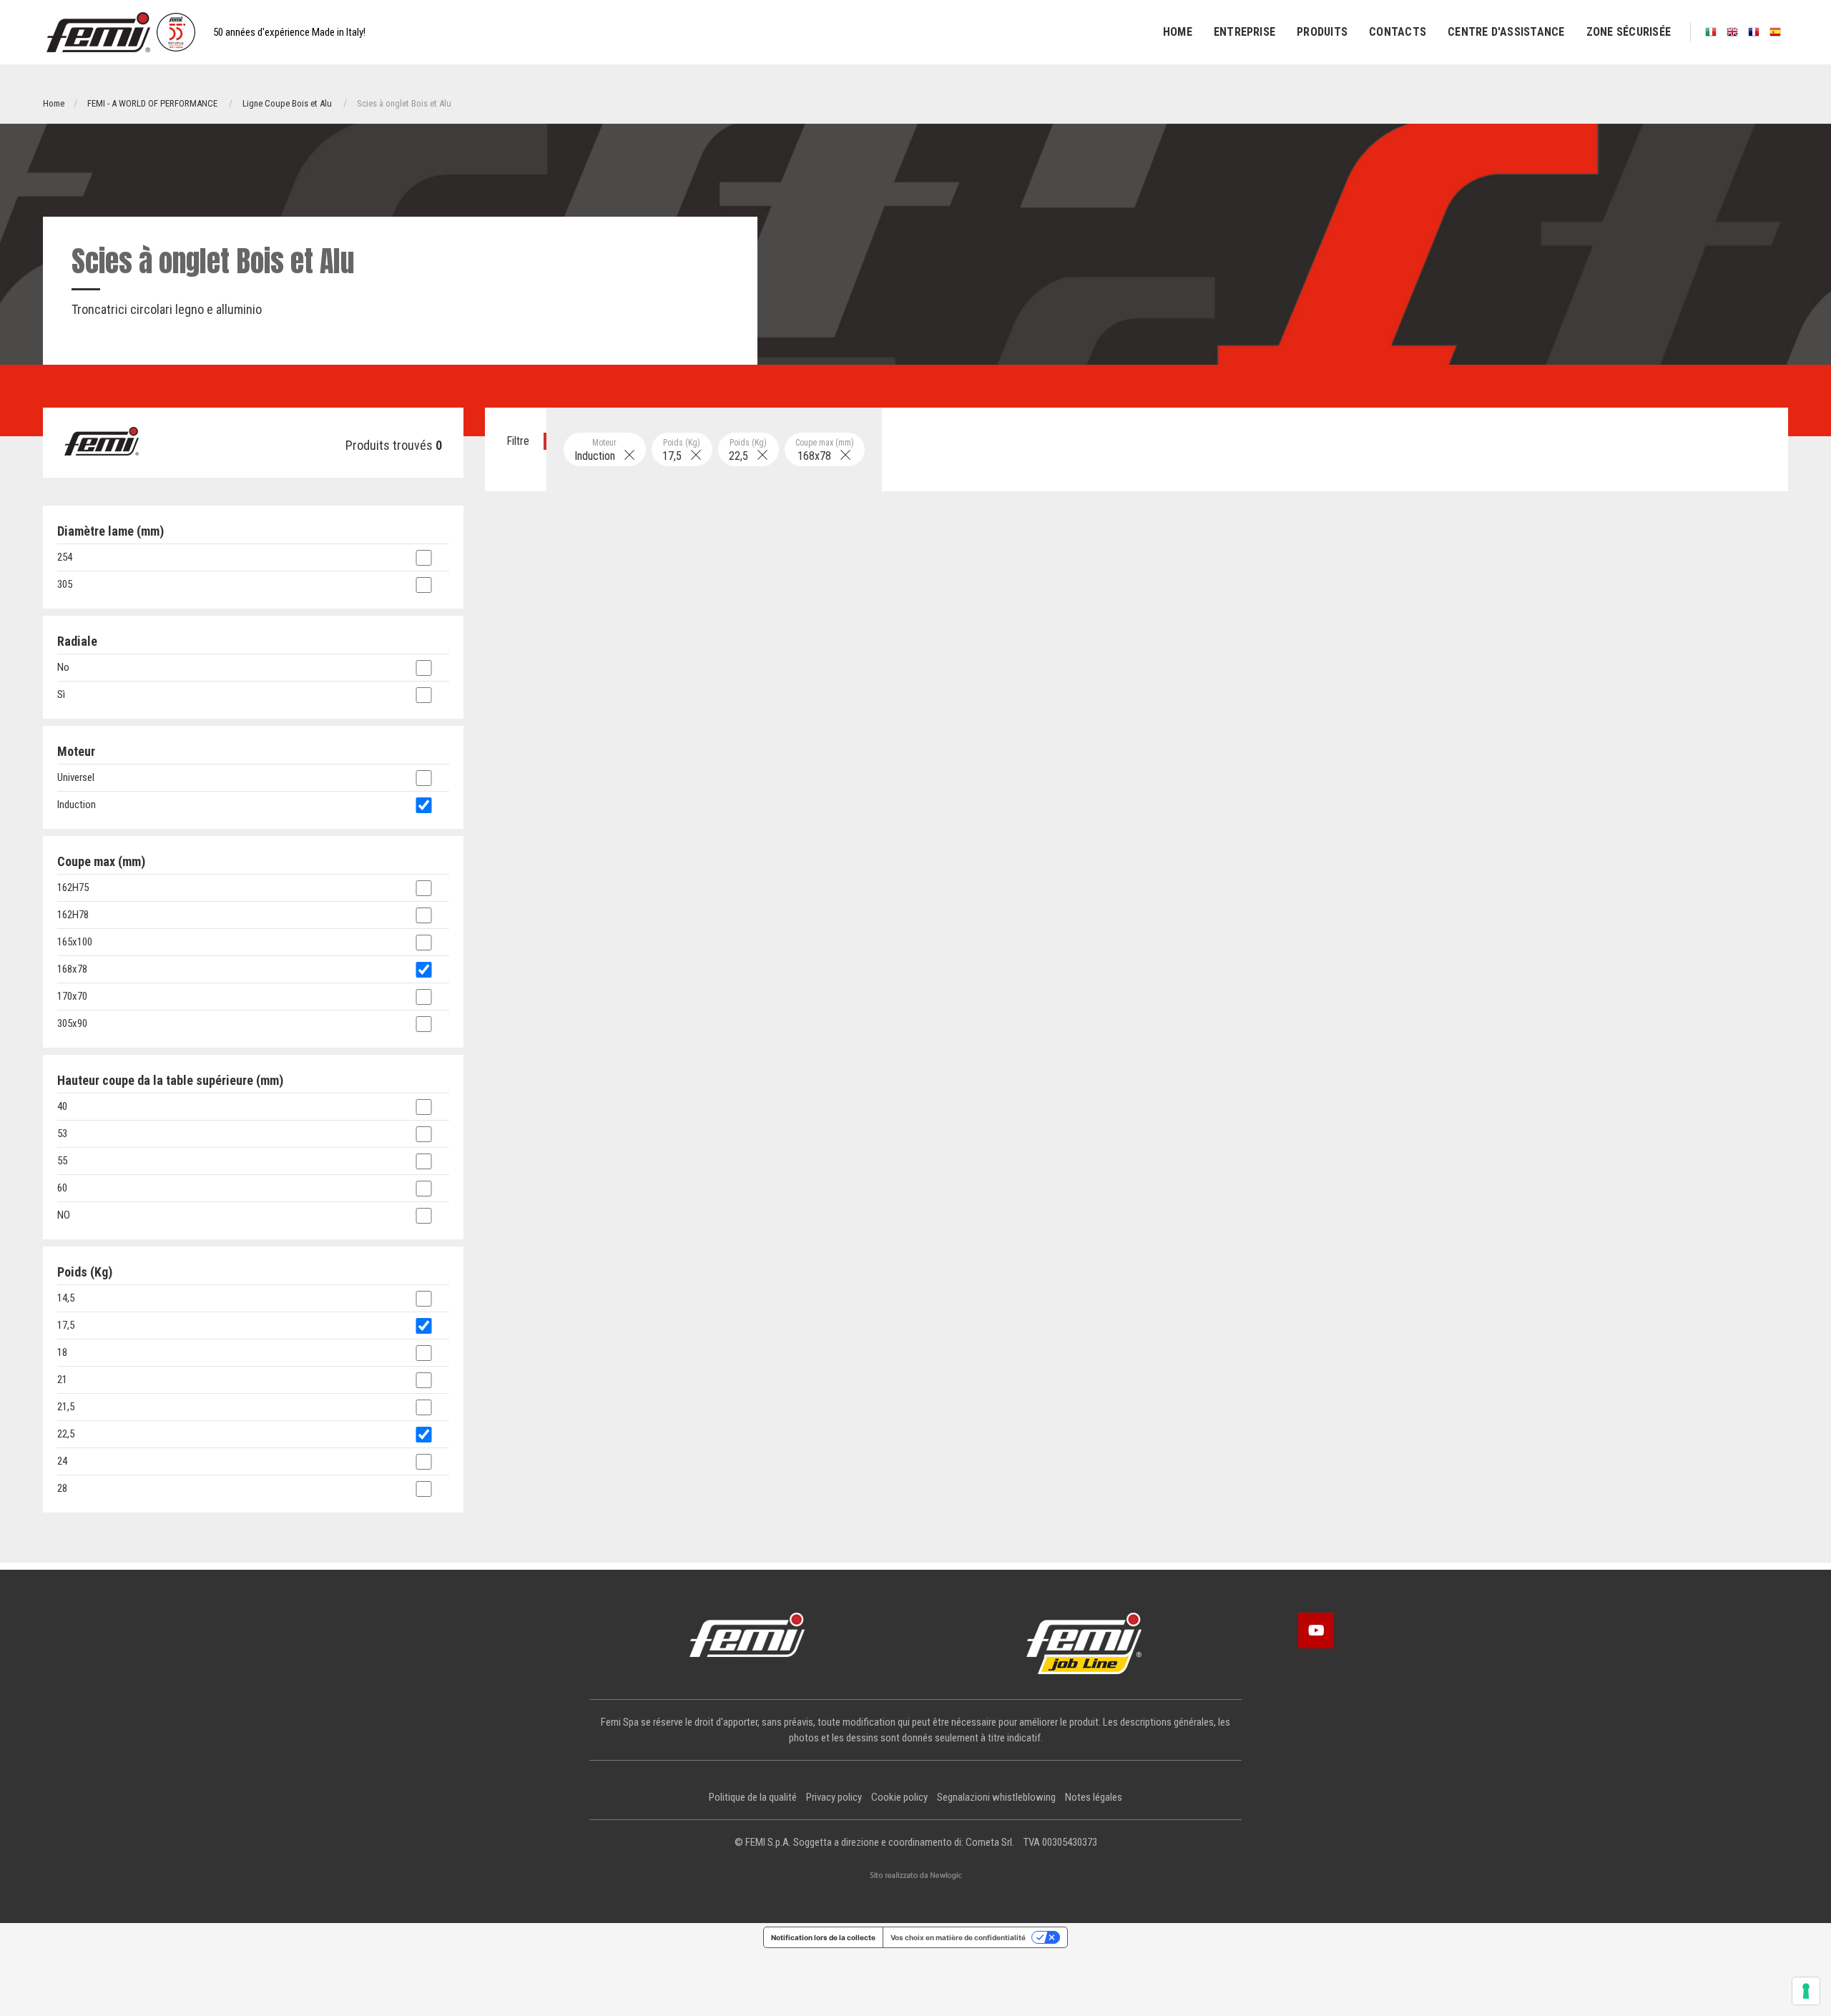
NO (64, 1215)
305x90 (72, 1023)
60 (62, 1188)
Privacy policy (834, 1797)
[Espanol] (1775, 32)
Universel (76, 777)
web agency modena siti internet (916, 1876)
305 (65, 584)
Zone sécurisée (1629, 32)
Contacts (1398, 32)
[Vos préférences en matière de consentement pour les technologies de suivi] (1806, 1991)
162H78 (73, 915)
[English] (1732, 32)
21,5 (66, 1407)
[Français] (1754, 32)
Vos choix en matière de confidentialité (958, 1937)
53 (62, 1134)
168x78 (825, 450)
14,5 (66, 1298)
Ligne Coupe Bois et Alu (287, 103)
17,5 (682, 450)
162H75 (73, 887)
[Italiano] (1711, 32)
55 (62, 1161)
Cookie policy (899, 1797)
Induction (599, 450)
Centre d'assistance (1506, 32)
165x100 (75, 942)
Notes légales (1094, 1797)
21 (62, 1380)
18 (62, 1352)
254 (65, 557)
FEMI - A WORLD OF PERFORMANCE (152, 103)
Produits (1322, 32)
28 (62, 1488)
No (63, 667)
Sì (61, 694)
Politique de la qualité (753, 1797)
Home (1178, 32)
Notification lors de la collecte (823, 1937)
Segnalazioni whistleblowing (996, 1797)
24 (62, 1461)
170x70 (72, 996)
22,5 (748, 450)
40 (62, 1106)
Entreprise (1245, 32)
